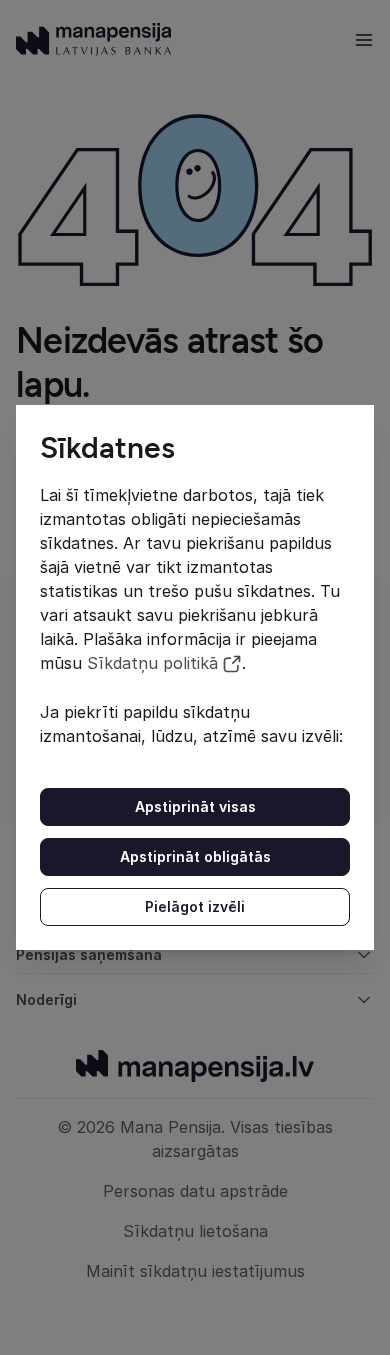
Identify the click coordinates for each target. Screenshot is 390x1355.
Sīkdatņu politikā (152, 663)
